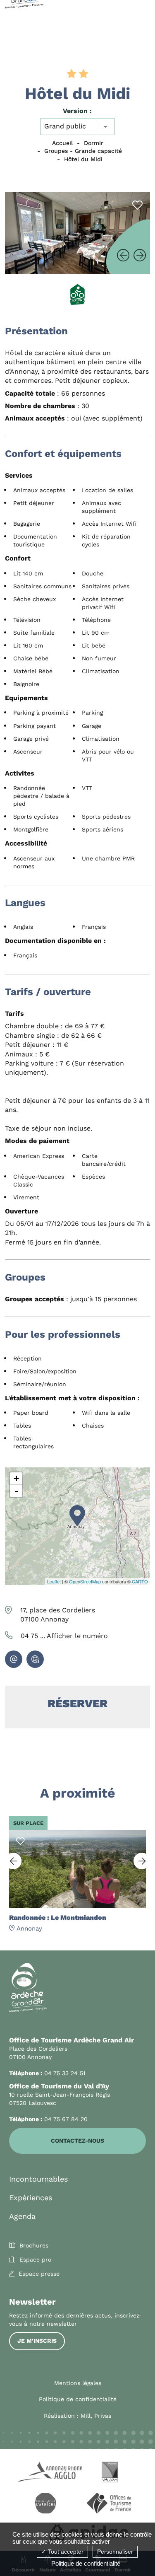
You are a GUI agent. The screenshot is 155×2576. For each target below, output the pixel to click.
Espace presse (39, 2274)
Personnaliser (115, 2552)
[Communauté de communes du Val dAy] (110, 2473)
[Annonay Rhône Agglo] (45, 2473)
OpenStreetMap (85, 1581)
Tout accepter (65, 2552)
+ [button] (16, 1478)
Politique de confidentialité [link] (86, 2563)
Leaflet (54, 1581)
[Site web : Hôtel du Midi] (35, 1659)
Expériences (31, 2198)
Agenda (22, 2216)
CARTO (140, 1581)
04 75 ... (64, 1636)
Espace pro (35, 2259)
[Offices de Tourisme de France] (110, 2504)
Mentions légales (78, 2383)
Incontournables (38, 2179)
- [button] (17, 1491)
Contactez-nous (77, 2141)
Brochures (34, 2245)
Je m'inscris (37, 2341)
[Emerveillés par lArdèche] (45, 2504)
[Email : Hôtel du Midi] (14, 1659)
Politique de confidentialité (78, 2399)
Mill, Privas (96, 2416)
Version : (77, 111)
